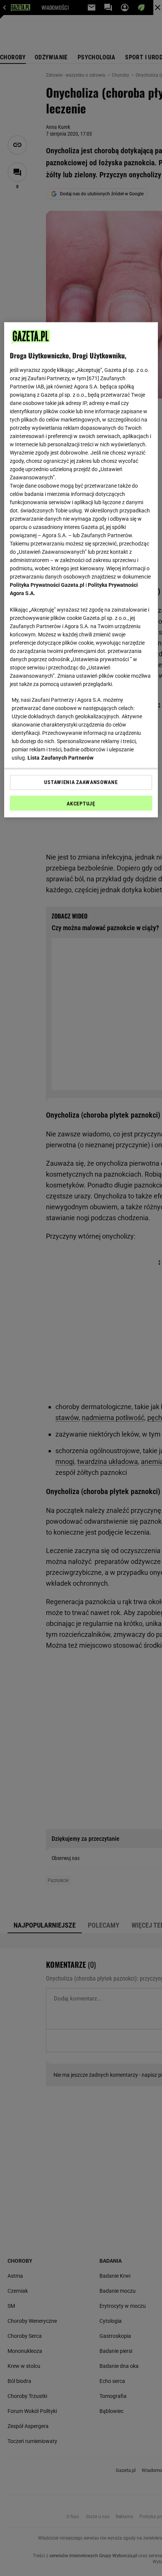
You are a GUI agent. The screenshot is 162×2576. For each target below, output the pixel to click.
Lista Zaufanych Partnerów (61, 757)
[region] (81, 570)
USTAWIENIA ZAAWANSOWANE (81, 782)
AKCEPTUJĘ (81, 803)
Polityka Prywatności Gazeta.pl (47, 585)
